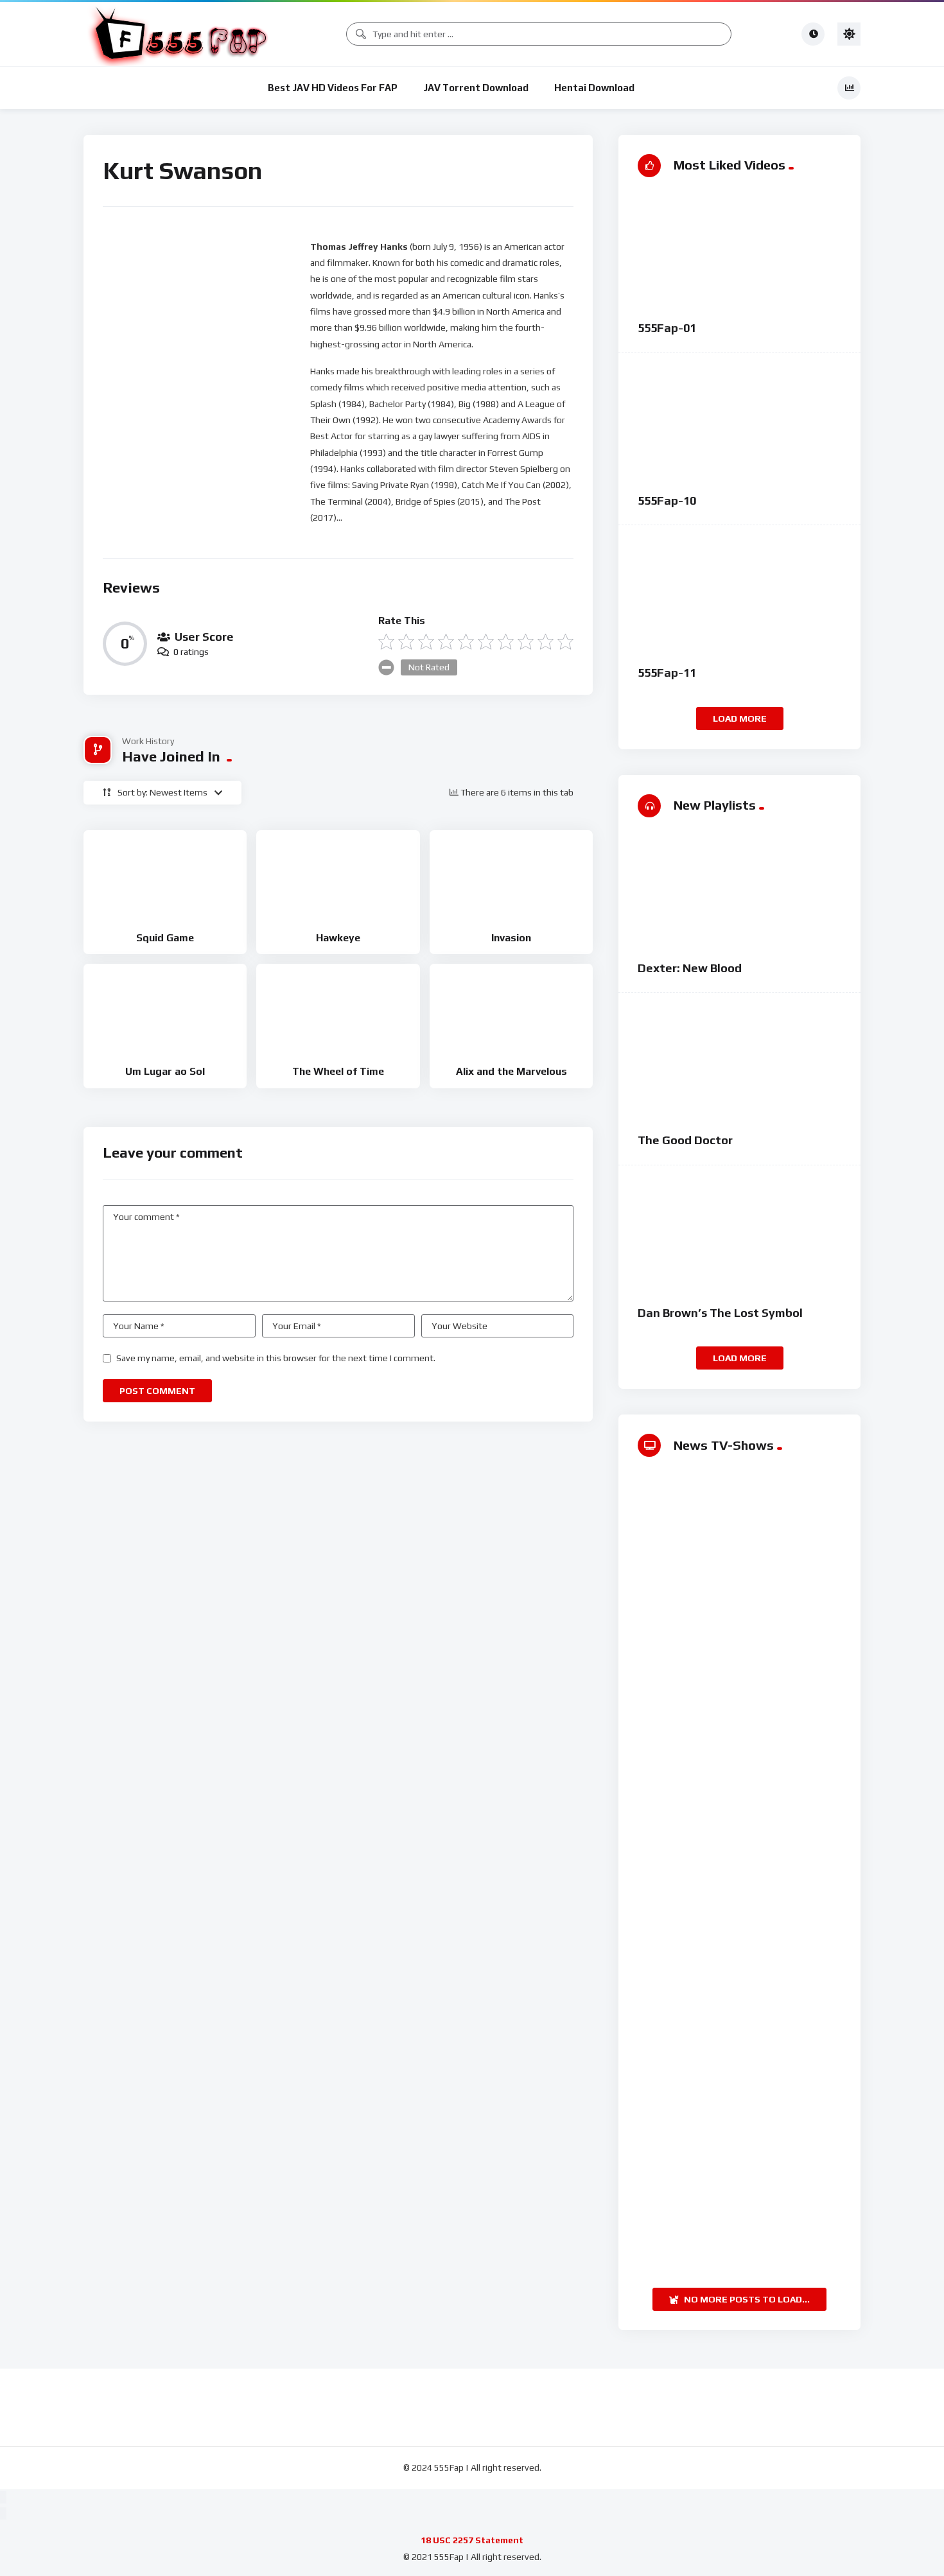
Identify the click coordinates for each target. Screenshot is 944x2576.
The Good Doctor (685, 1140)
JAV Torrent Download (476, 88)
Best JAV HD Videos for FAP (333, 88)
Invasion (511, 938)
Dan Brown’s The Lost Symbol (720, 1313)
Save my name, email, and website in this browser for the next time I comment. (276, 1358)
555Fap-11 (667, 673)
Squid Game (165, 938)
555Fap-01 (667, 328)
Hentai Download (594, 88)
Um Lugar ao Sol (165, 1071)
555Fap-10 (667, 500)
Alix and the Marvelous (511, 1071)
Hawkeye (338, 938)
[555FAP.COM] (180, 34)
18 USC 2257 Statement (472, 2540)
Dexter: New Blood (690, 968)
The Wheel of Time (338, 1071)
